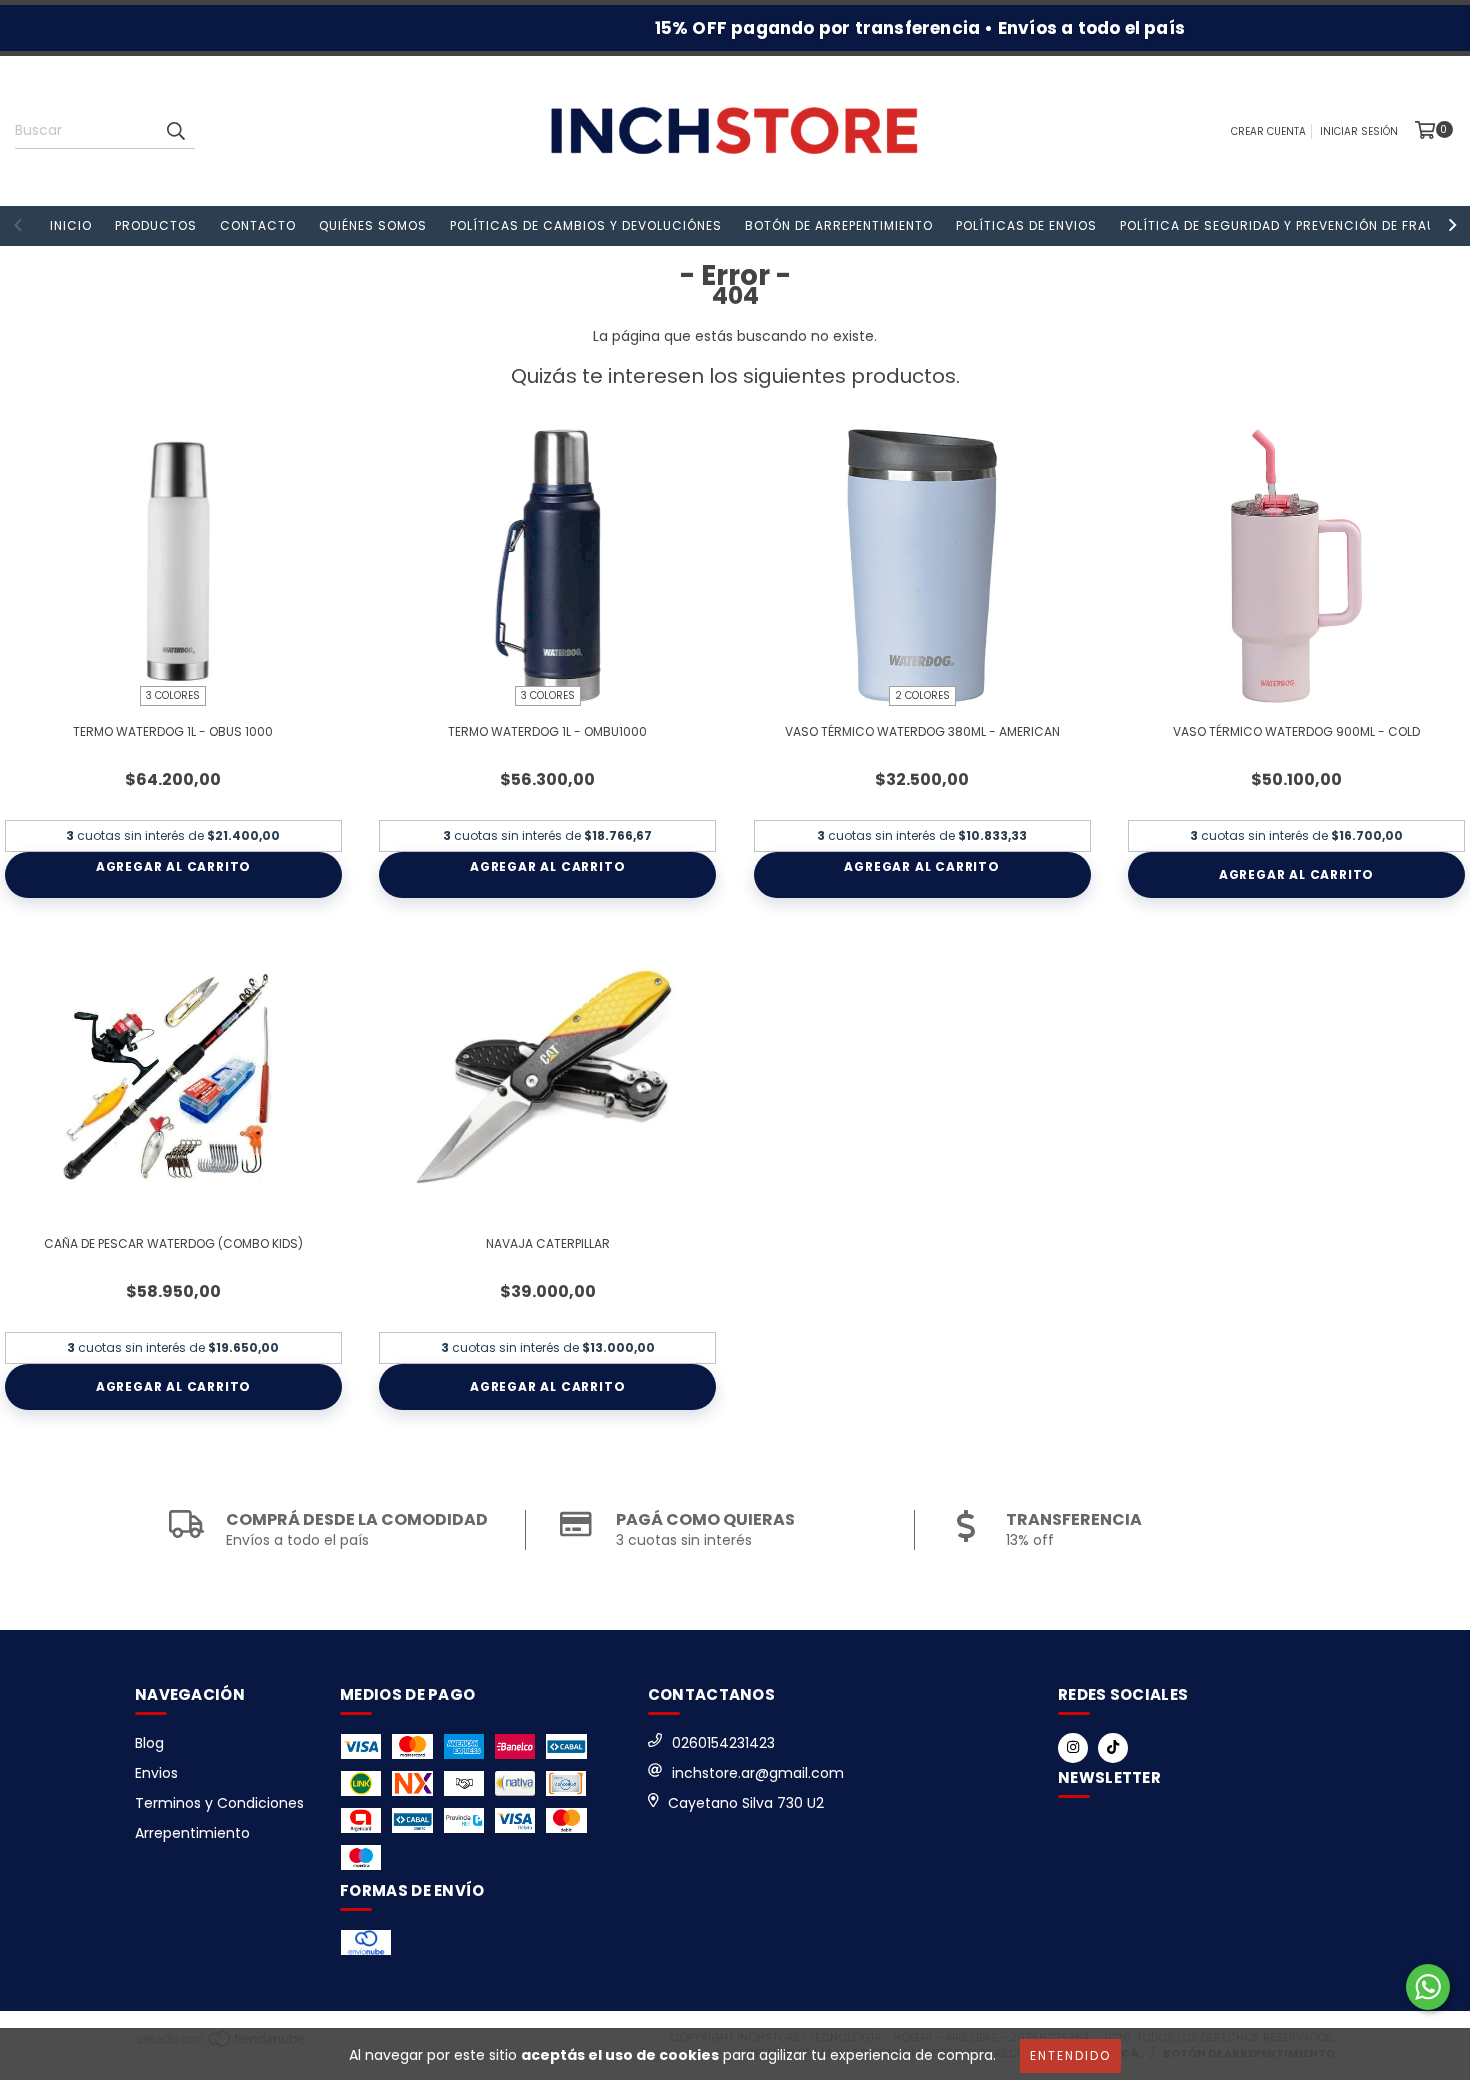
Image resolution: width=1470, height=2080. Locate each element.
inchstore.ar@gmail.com (758, 1773)
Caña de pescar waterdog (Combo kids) (173, 1243)
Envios (156, 1773)
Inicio (71, 225)
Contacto (258, 225)
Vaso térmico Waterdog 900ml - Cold (1296, 731)
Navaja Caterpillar (548, 1243)
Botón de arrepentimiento (839, 225)
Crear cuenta (1268, 131)
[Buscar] (175, 131)
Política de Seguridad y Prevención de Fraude (1286, 225)
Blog (149, 1743)
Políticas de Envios (1026, 225)
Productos (156, 225)
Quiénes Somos (373, 225)
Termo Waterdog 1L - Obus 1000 (173, 731)
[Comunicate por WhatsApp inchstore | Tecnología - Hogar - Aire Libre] (1428, 1987)
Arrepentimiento (192, 1833)
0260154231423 (723, 1743)
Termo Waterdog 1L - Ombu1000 (547, 731)
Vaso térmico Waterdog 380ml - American (922, 731)
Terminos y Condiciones (219, 1803)
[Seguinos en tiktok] (1113, 1748)
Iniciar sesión (1359, 131)
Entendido (1070, 2055)
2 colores (922, 695)
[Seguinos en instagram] (1073, 1748)
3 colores (173, 695)
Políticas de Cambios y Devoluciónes (586, 225)
